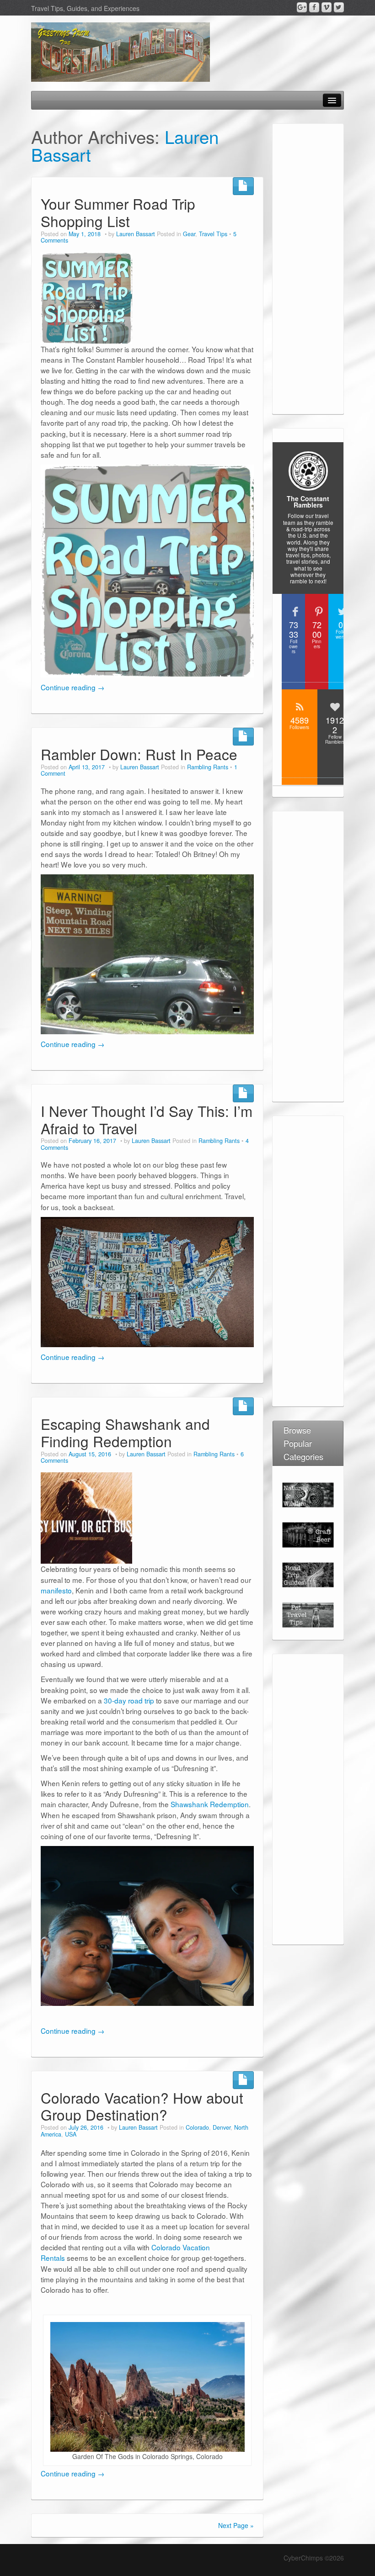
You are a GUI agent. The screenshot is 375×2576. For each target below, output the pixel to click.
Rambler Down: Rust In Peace (139, 754)
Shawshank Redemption (210, 1804)
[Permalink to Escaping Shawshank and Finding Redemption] (86, 1517)
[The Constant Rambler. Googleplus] (302, 7)
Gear (189, 234)
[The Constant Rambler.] (121, 51)
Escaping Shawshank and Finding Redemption (125, 1432)
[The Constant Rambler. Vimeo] (327, 7)
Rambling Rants (208, 767)
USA (71, 2134)
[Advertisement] (308, 270)
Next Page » (236, 2525)
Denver (222, 2127)
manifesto (56, 1590)
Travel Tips (213, 234)
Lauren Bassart (136, 234)
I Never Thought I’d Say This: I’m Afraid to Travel (147, 1119)
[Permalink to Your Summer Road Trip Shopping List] (86, 297)
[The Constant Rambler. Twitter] (339, 7)
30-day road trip (129, 1700)
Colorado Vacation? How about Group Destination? (142, 2106)
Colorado (197, 2127)
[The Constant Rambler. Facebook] (314, 7)
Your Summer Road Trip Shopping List (118, 212)
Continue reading (72, 687)
